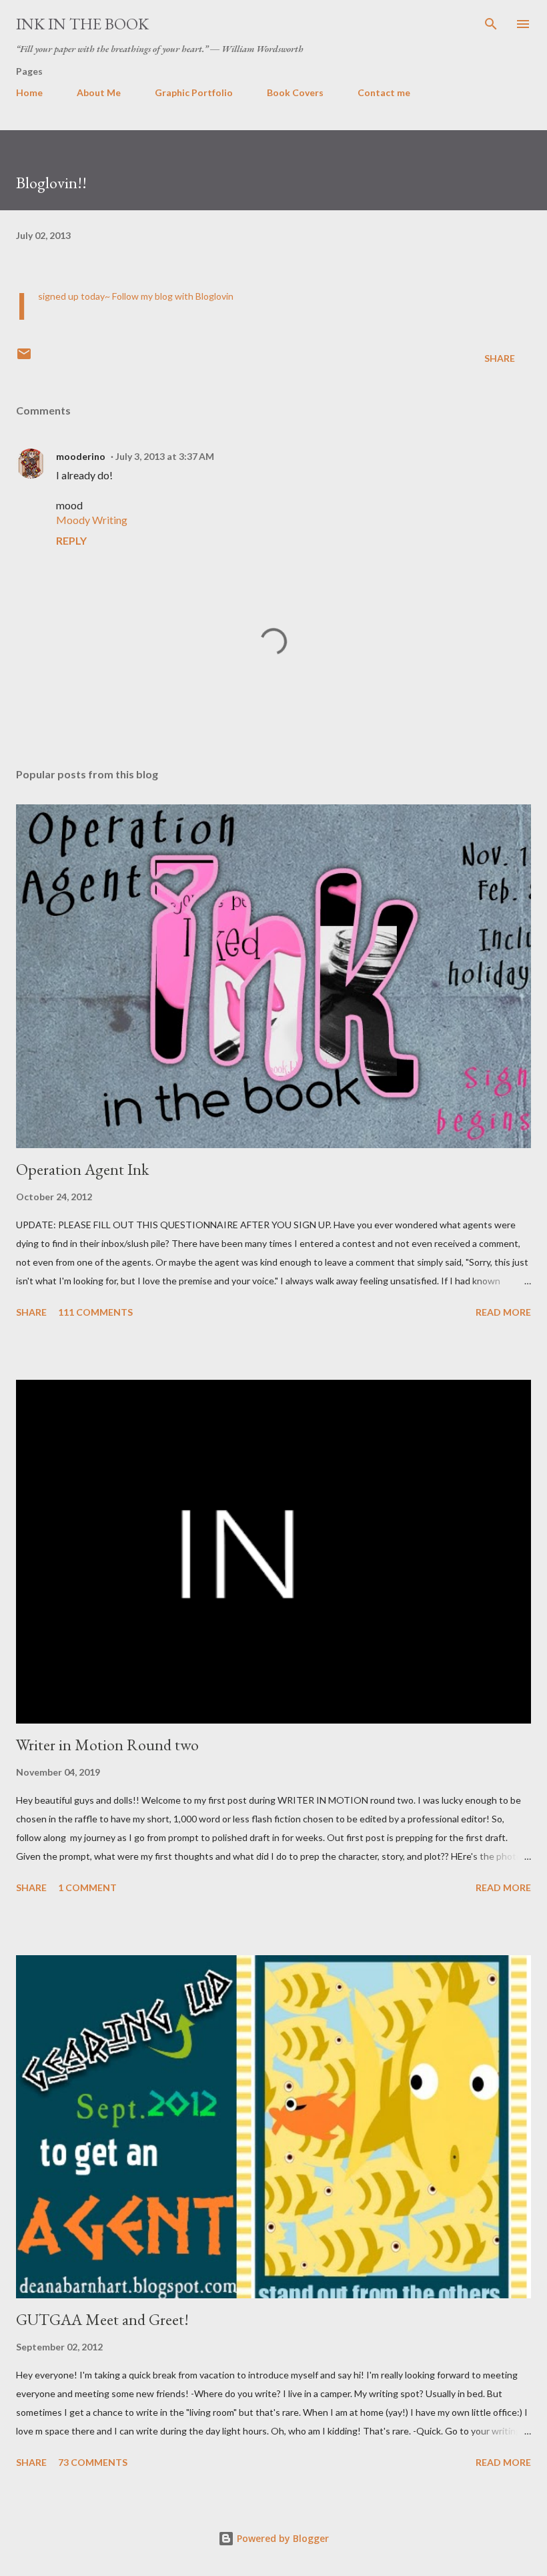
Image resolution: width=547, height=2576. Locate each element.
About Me (99, 92)
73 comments (93, 2462)
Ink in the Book (82, 24)
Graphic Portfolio (194, 92)
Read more (503, 1312)
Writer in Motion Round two (107, 1745)
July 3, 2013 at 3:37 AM (165, 456)
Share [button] (500, 358)
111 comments (95, 1312)
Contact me (384, 92)
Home (29, 92)
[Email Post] (24, 358)
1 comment (87, 1887)
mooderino (81, 456)
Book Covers (295, 92)
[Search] (491, 24)
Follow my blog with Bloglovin (173, 296)
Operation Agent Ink (82, 1169)
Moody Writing (92, 520)
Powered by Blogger (282, 2538)
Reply (71, 540)
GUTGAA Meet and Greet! (102, 2319)
